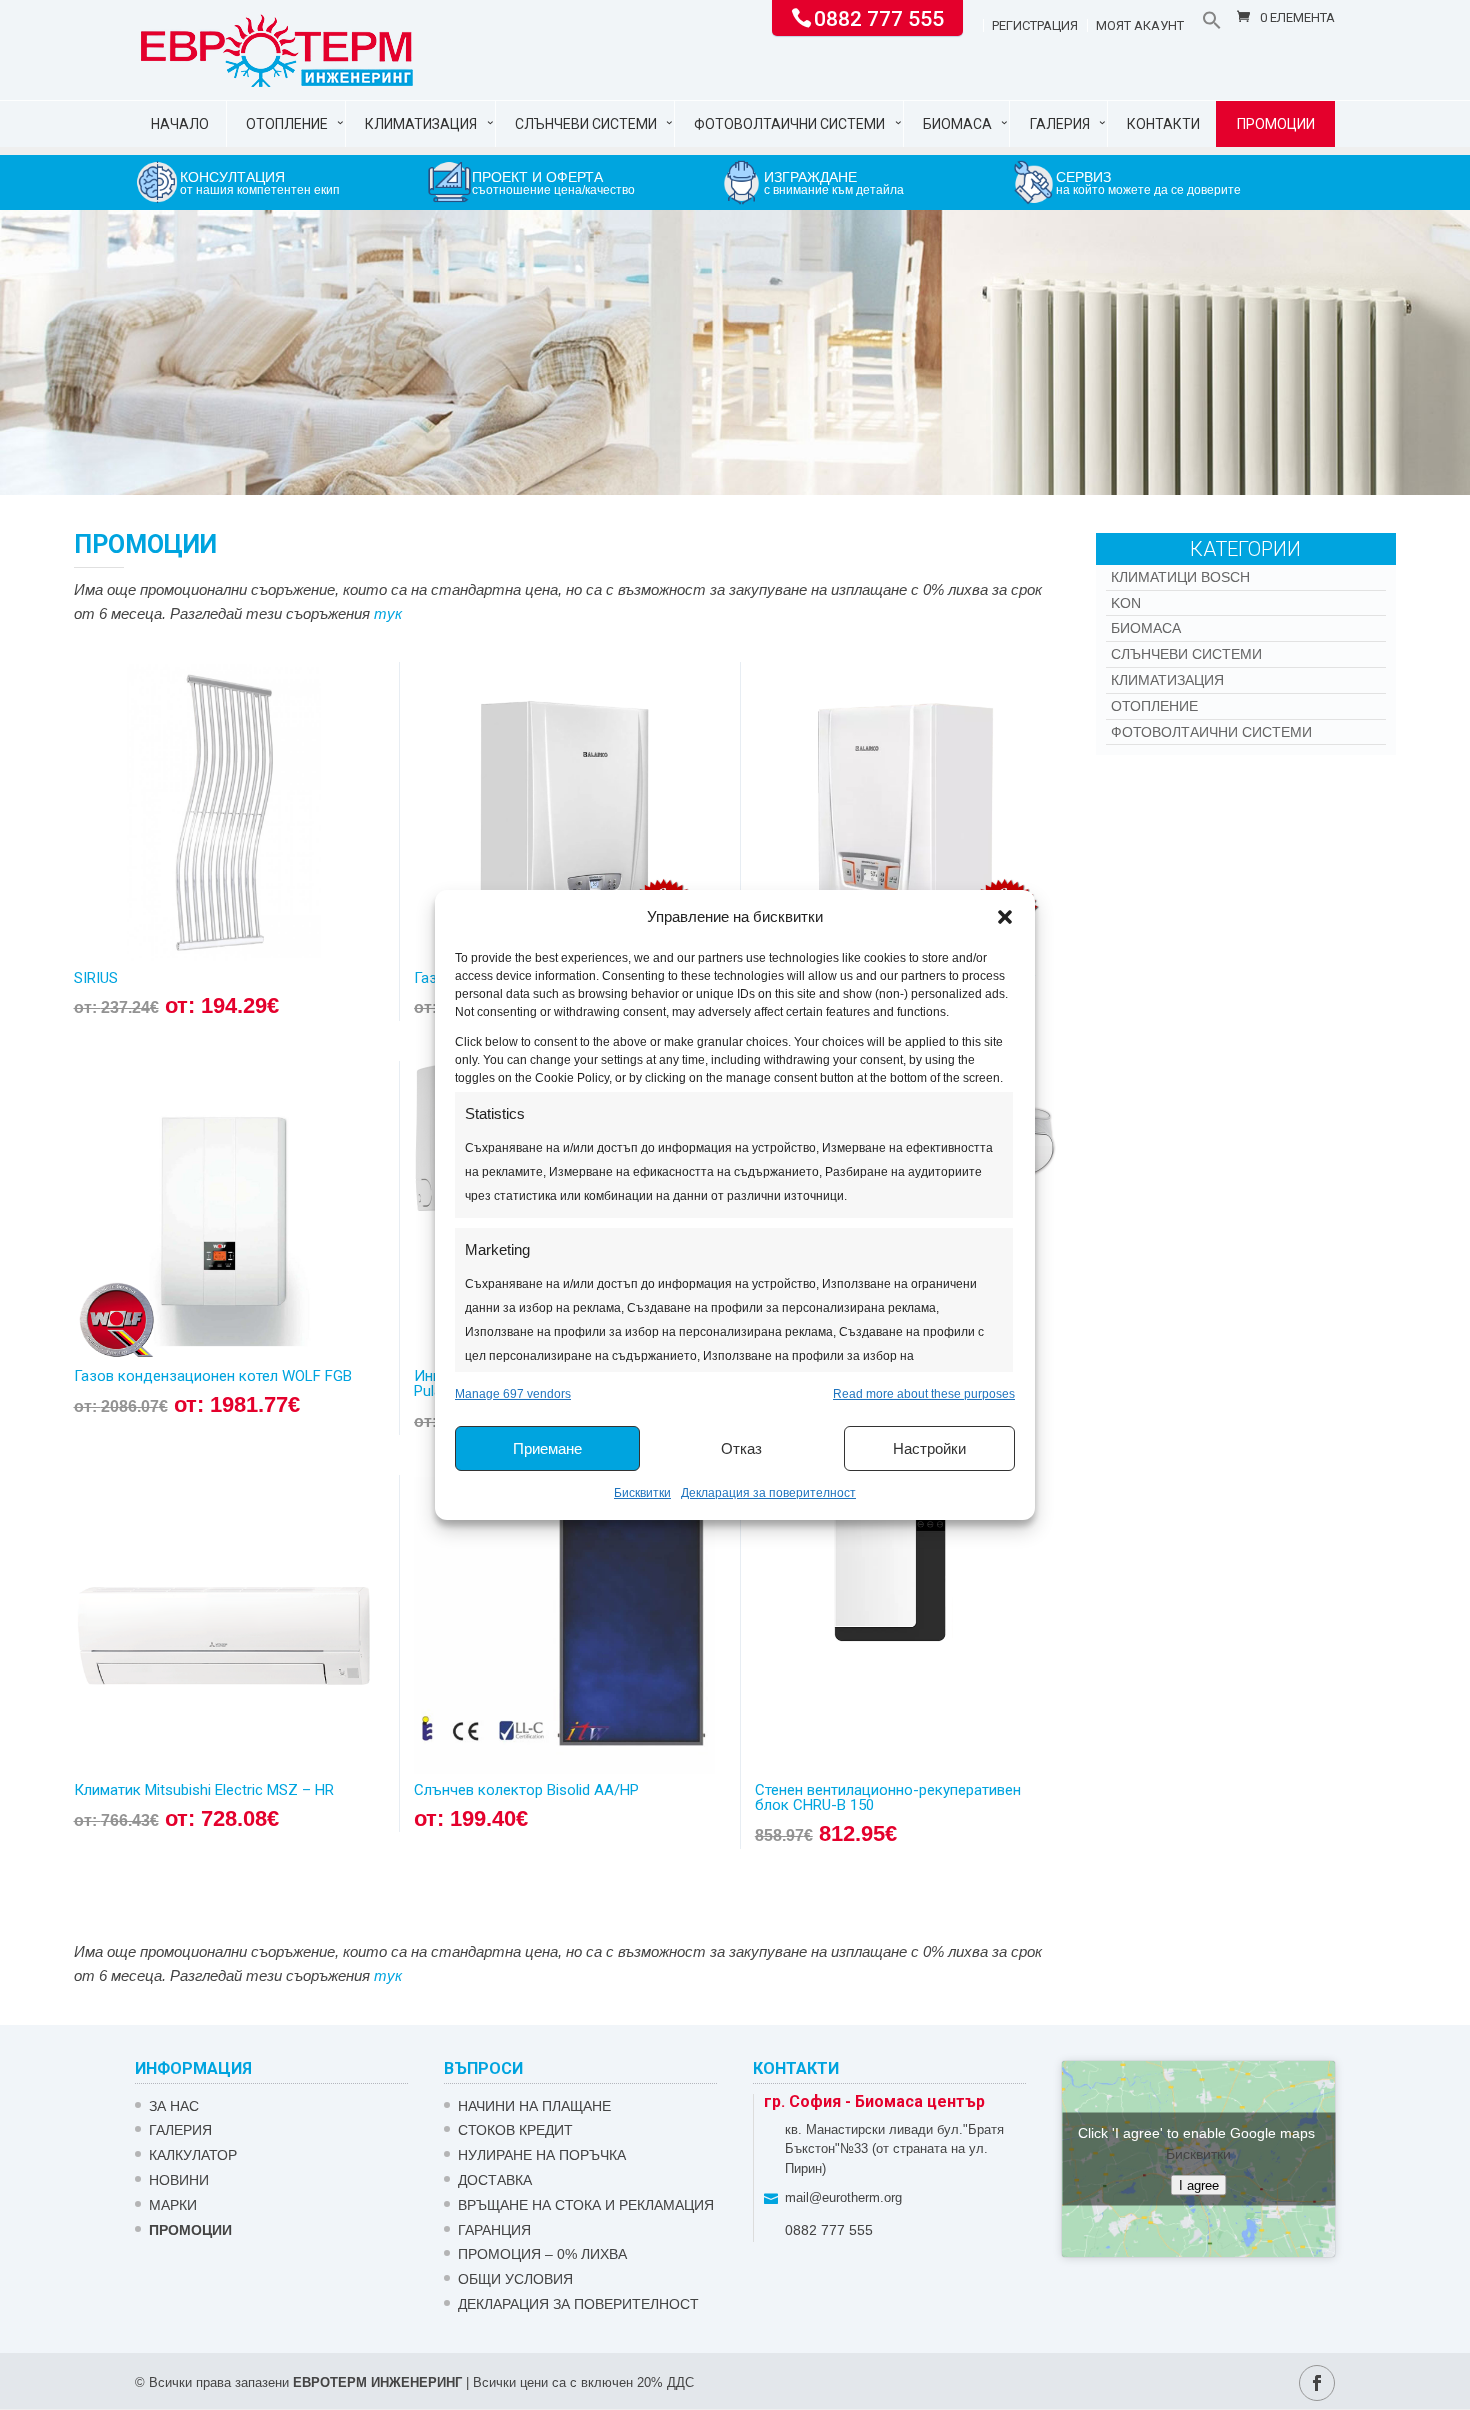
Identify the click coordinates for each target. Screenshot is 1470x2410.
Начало (180, 124)
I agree (1199, 2184)
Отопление (287, 124)
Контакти (1163, 124)
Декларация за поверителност (768, 1493)
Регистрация (1035, 26)
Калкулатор (193, 2155)
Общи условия (515, 2279)
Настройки (929, 1448)
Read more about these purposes (924, 1394)
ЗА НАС (174, 2106)
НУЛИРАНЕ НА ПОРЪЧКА (542, 2155)
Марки (173, 2205)
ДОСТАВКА (495, 2180)
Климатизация (421, 124)
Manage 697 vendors (513, 1394)
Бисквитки (642, 1493)
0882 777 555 (879, 17)
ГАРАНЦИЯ (494, 2230)
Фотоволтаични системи (789, 124)
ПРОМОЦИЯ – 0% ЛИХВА (542, 2254)
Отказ (741, 1448)
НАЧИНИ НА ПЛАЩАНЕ (534, 2106)
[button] (1005, 917)
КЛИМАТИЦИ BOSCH (1180, 577)
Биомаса (957, 124)
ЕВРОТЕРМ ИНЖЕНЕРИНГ (377, 2382)
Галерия (1060, 124)
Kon (1126, 603)
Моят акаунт (1140, 26)
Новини (179, 2180)
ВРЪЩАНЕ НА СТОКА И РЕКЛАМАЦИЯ (586, 2205)
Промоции (1276, 124)
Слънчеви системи (586, 124)
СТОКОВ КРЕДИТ (515, 2130)
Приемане (547, 1448)
